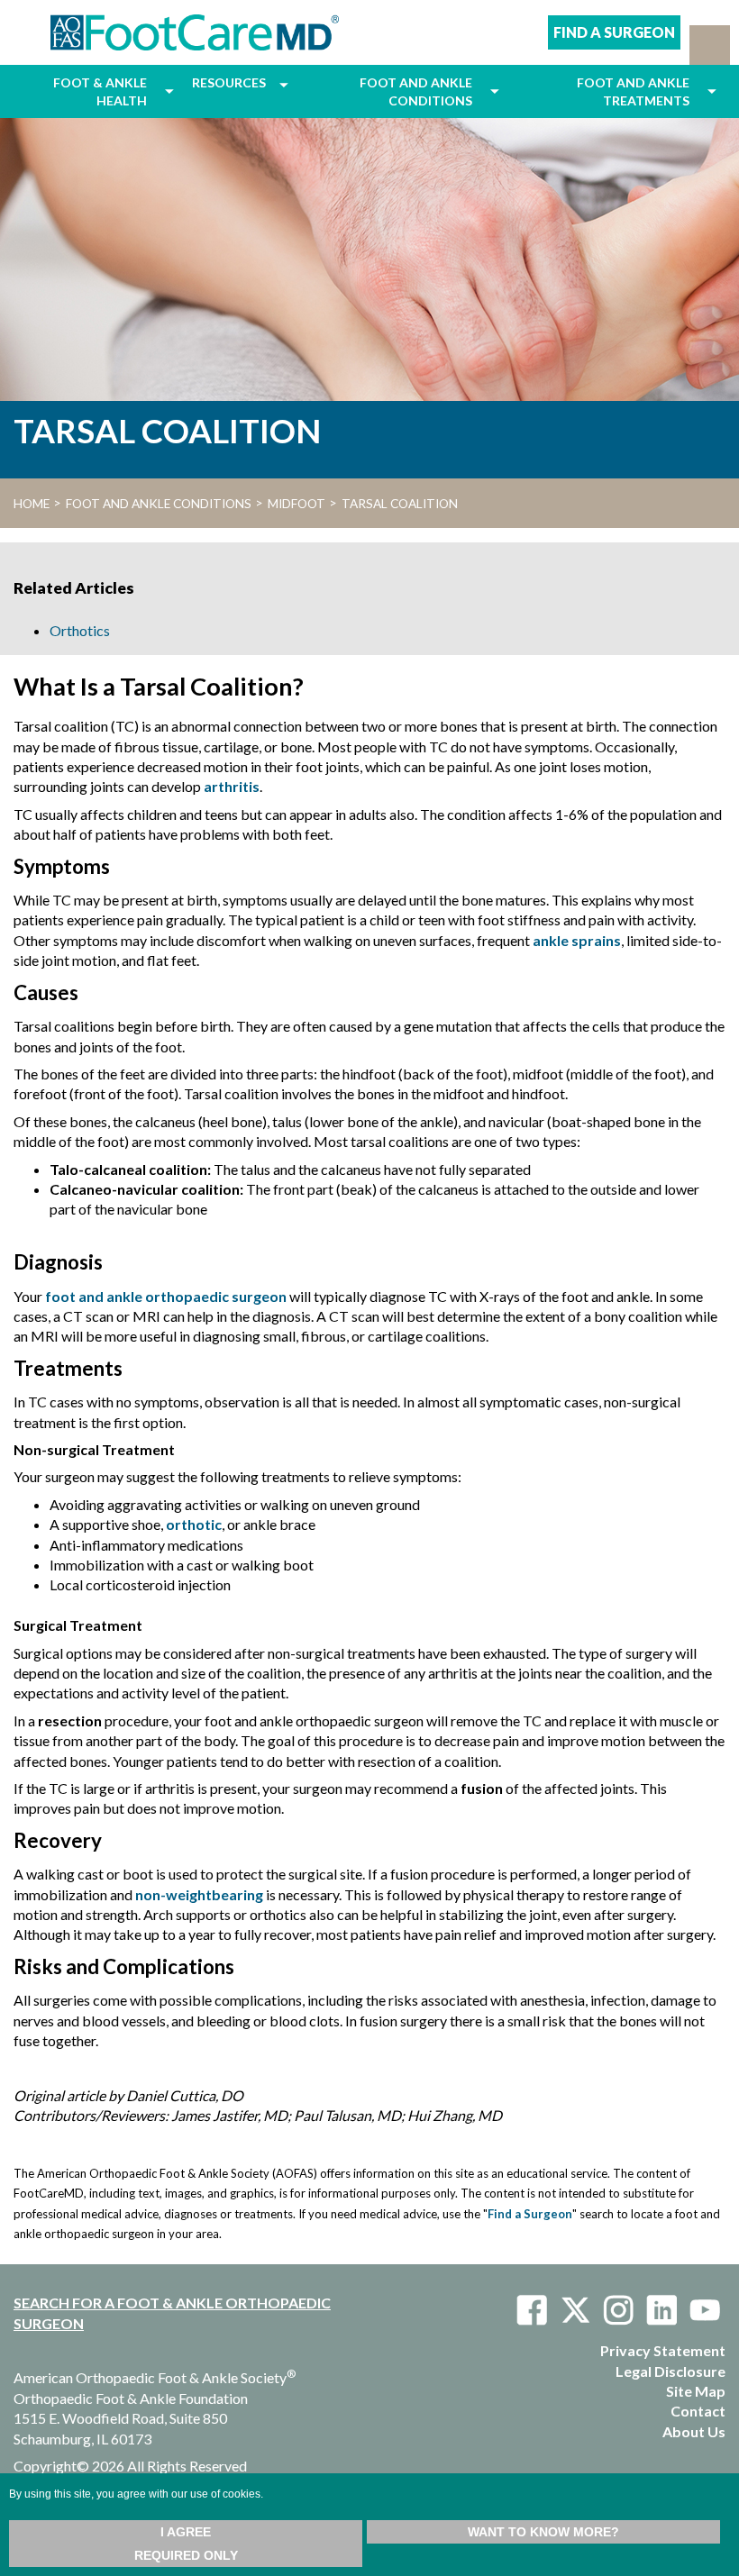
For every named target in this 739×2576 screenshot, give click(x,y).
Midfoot (297, 504)
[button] (710, 45)
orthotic (194, 1524)
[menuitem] (85, 91)
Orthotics (80, 630)
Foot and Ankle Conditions (159, 504)
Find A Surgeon (614, 32)
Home (32, 504)
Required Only (186, 2555)
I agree (186, 2532)
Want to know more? (543, 2532)
